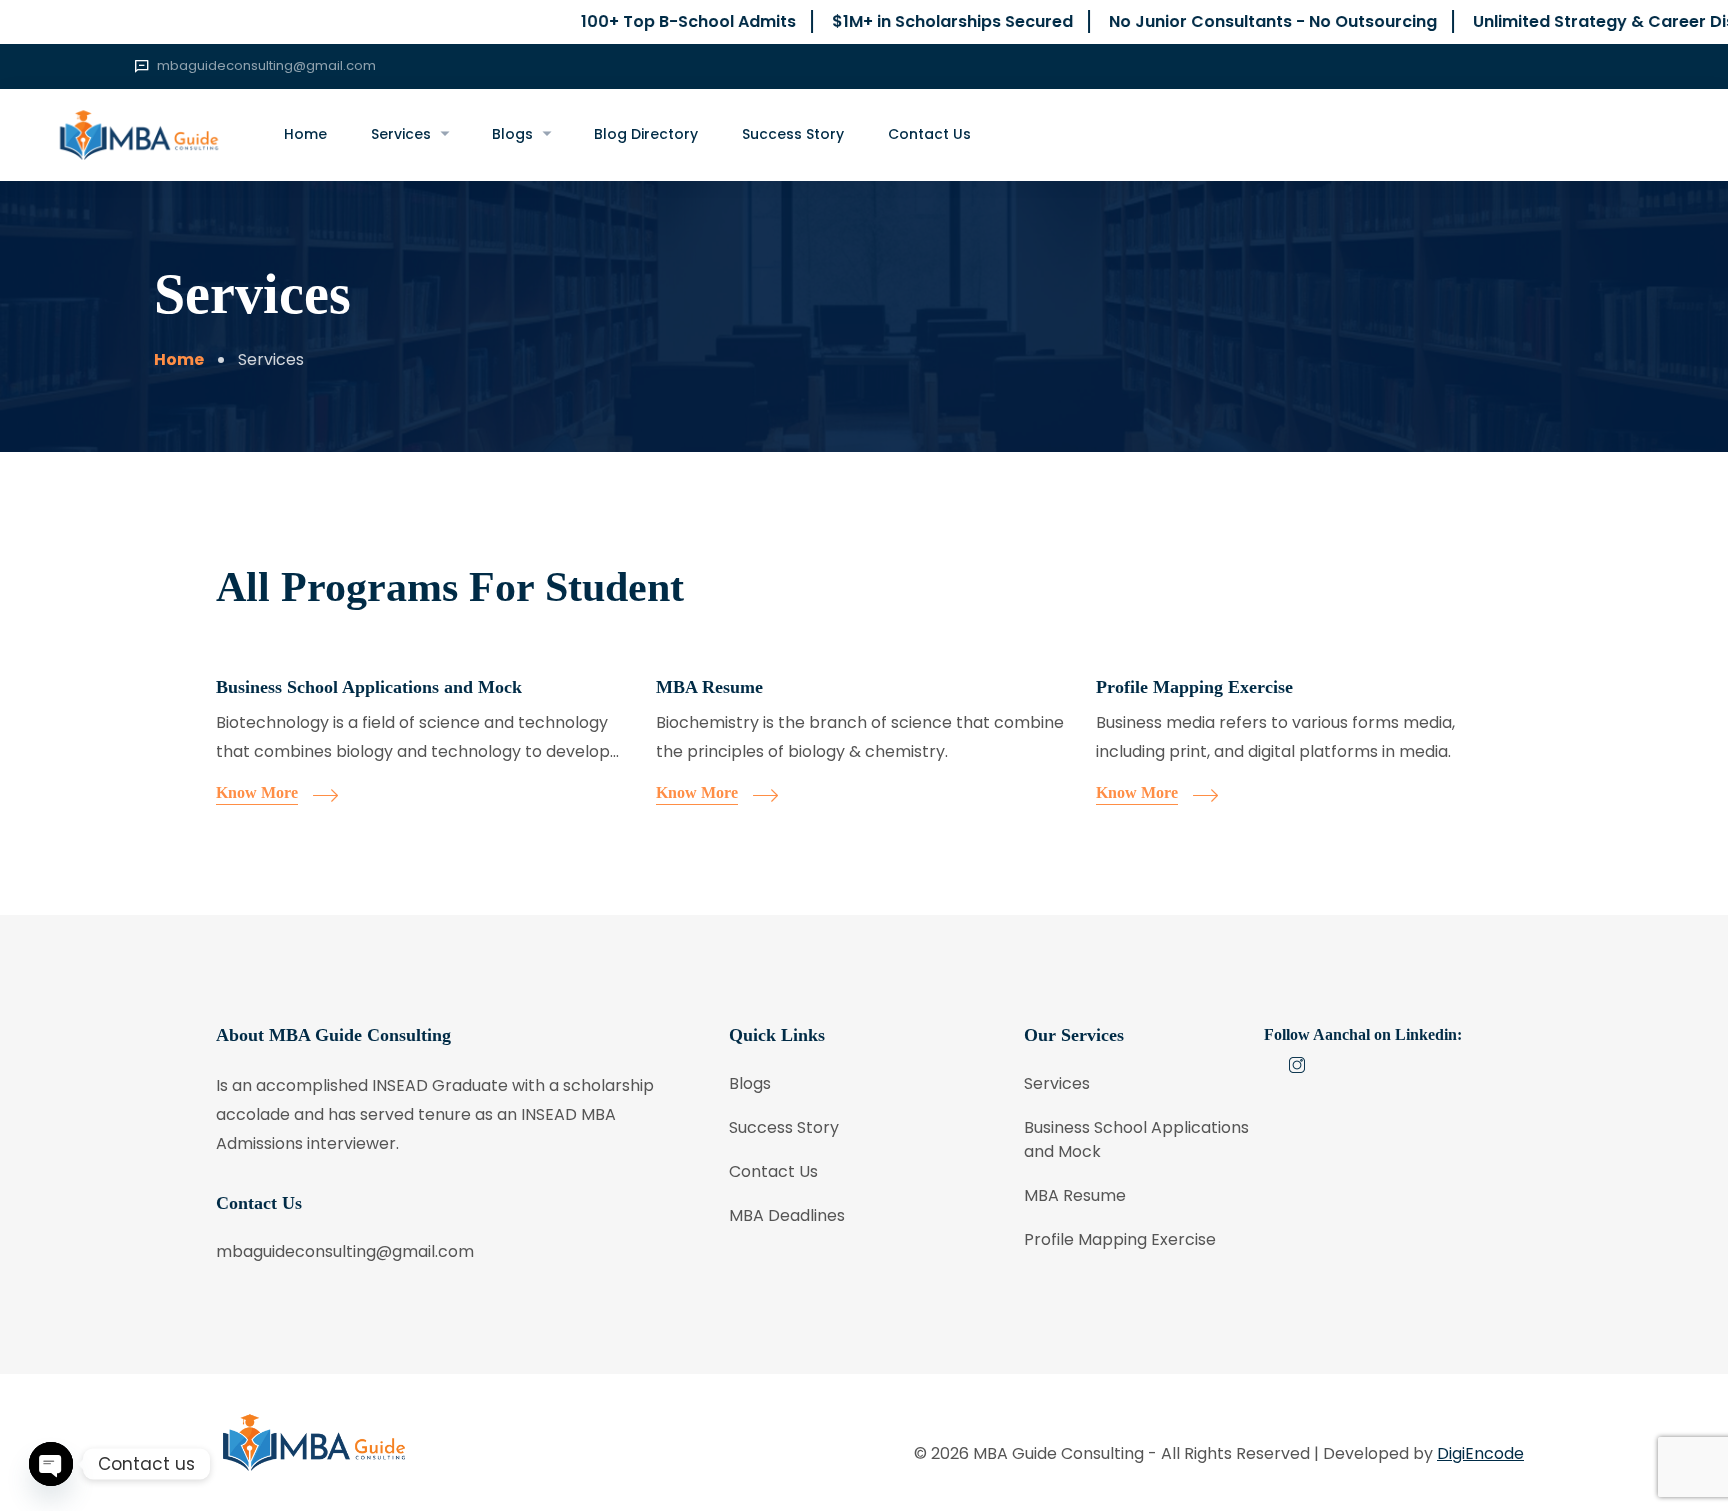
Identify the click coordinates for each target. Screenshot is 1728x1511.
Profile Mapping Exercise (1194, 687)
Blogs (512, 134)
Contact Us (929, 134)
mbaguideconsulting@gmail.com (266, 65)
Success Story (793, 134)
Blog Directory (646, 134)
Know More (257, 792)
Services (401, 134)
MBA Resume (709, 687)
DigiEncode (1480, 1453)
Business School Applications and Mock (369, 687)
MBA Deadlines (787, 1215)
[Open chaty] (51, 1464)
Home (305, 134)
